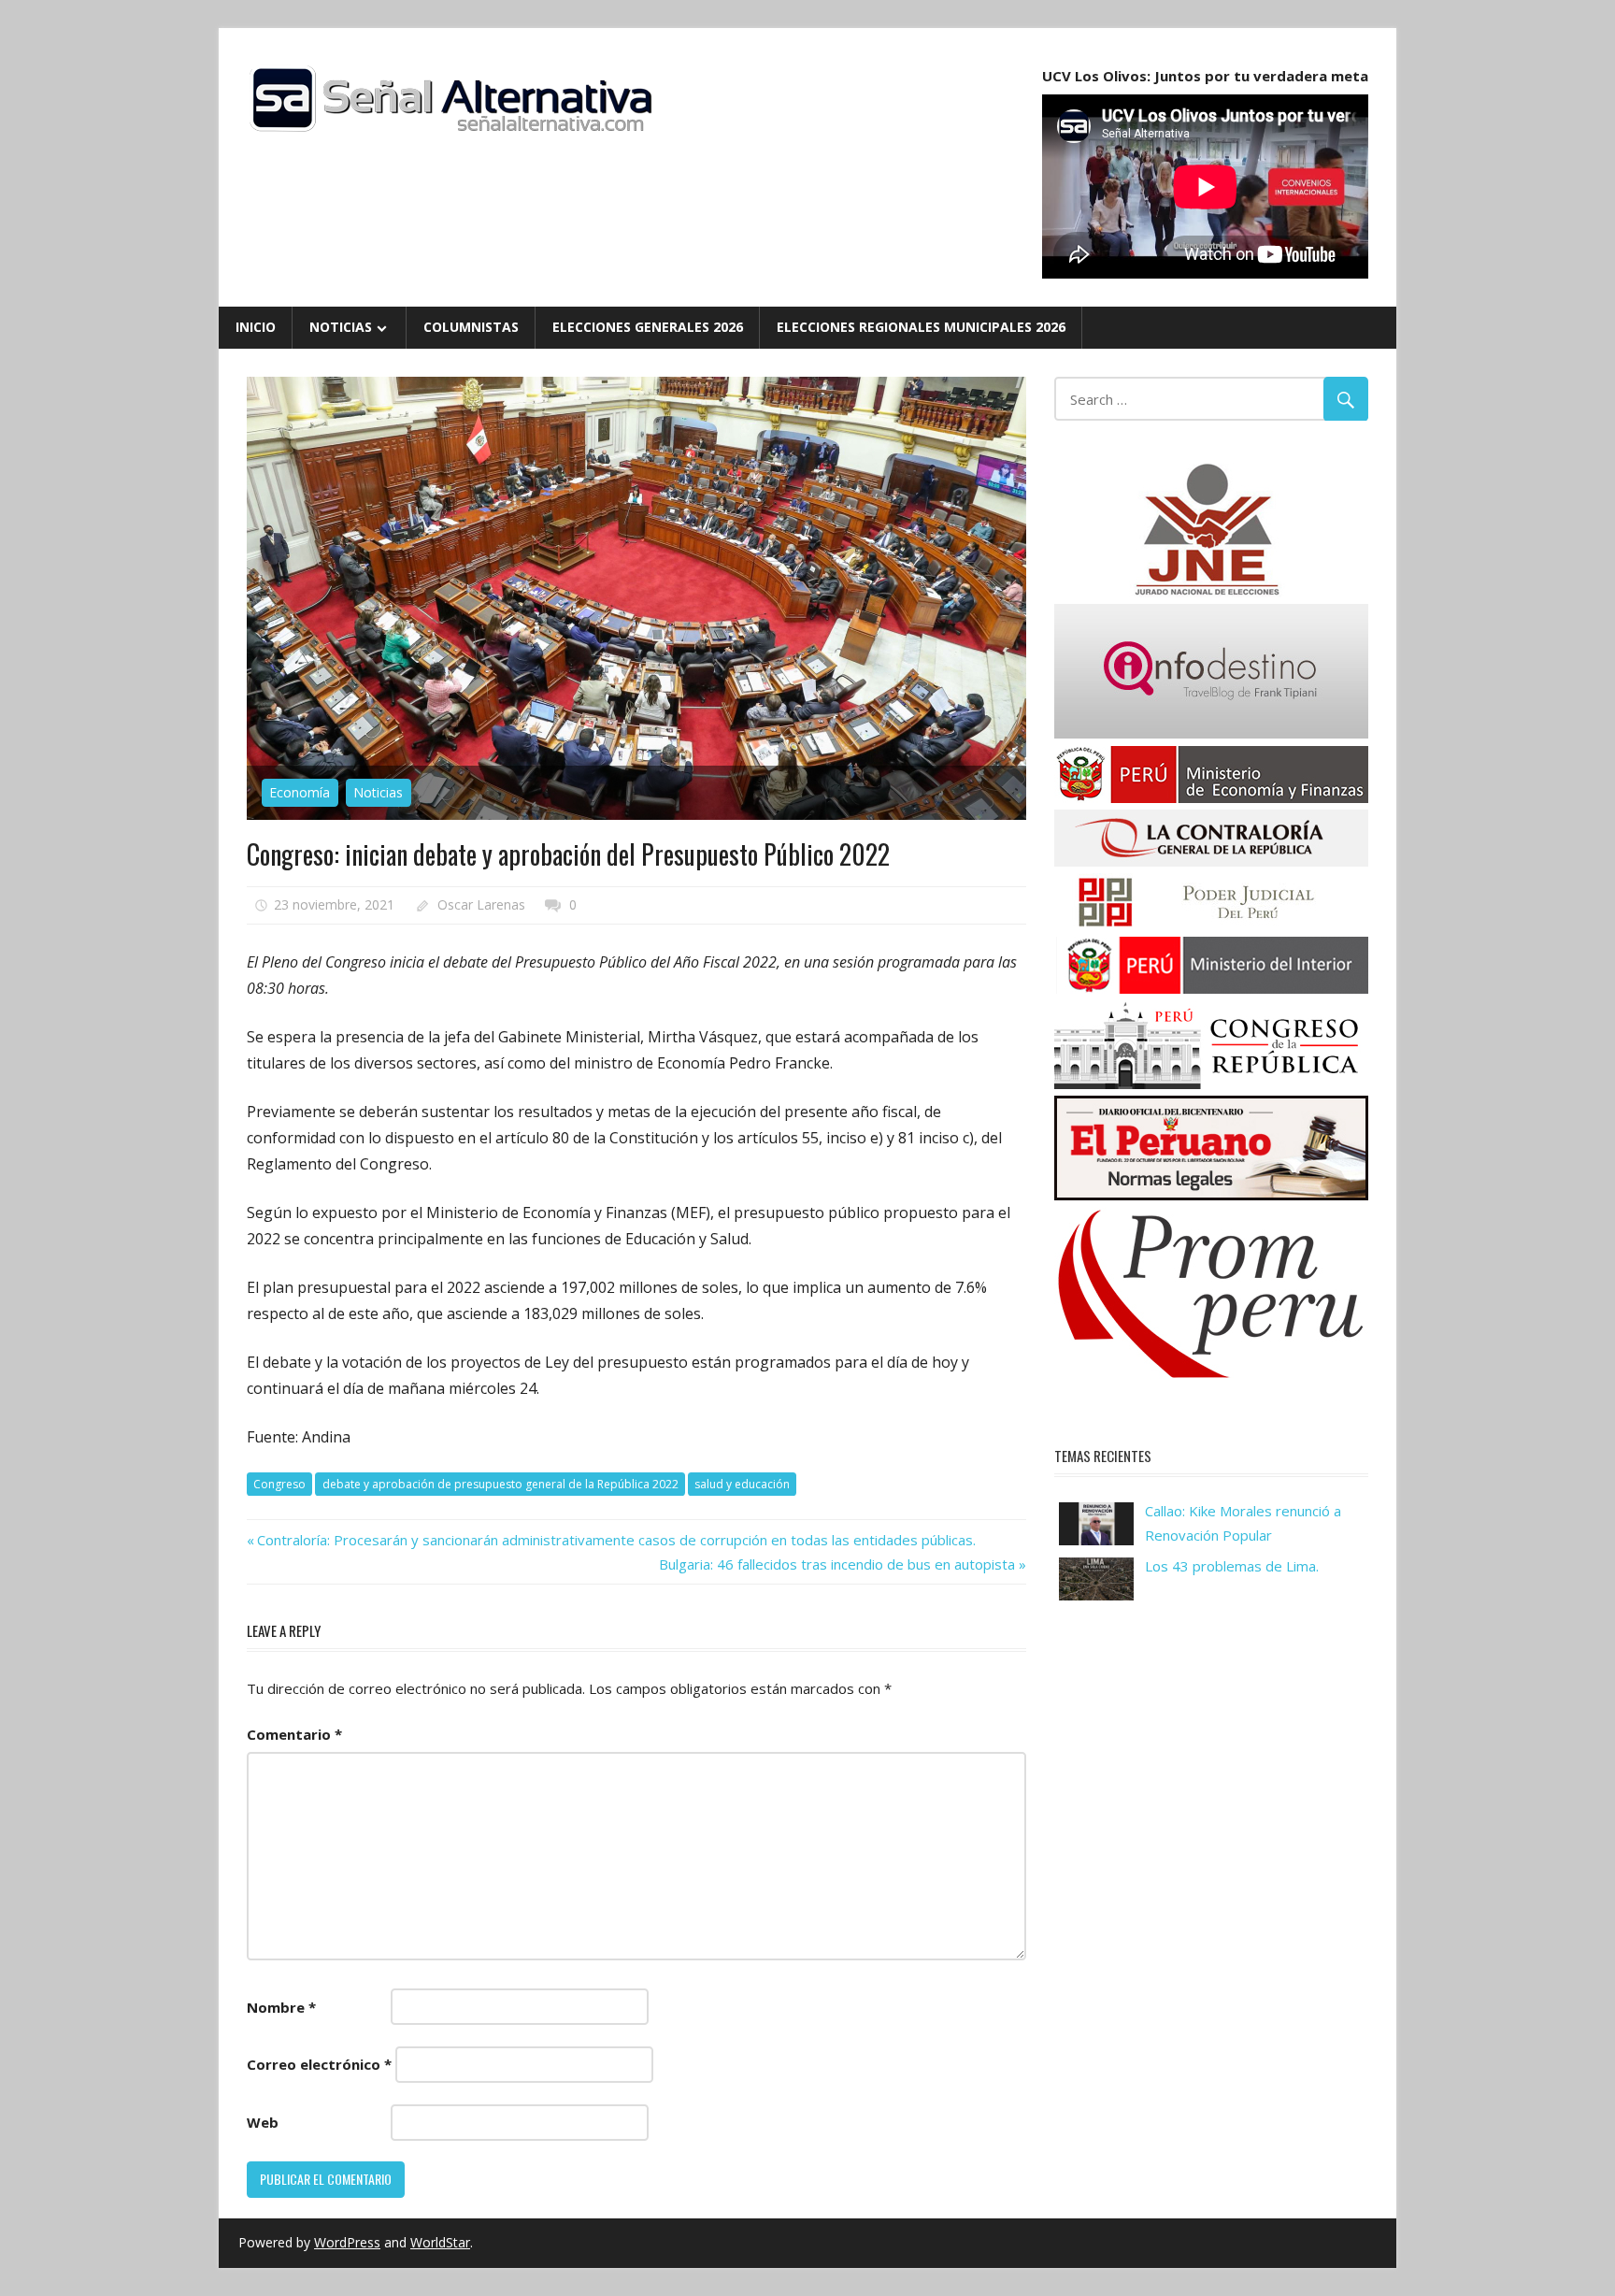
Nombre (281, 2007)
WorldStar (440, 2242)
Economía (300, 792)
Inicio (256, 327)
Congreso (279, 1484)
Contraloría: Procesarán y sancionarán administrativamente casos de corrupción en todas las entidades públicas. (616, 1540)
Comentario (294, 1734)
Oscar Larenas (481, 904)
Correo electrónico (319, 2064)
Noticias (341, 327)
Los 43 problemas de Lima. (1232, 1566)
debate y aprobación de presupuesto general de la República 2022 (500, 1484)
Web (263, 2122)
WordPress (347, 2242)
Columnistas (471, 327)
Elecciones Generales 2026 (648, 327)
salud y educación (742, 1484)
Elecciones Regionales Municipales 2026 (921, 327)
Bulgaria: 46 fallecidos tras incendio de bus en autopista (837, 1564)
